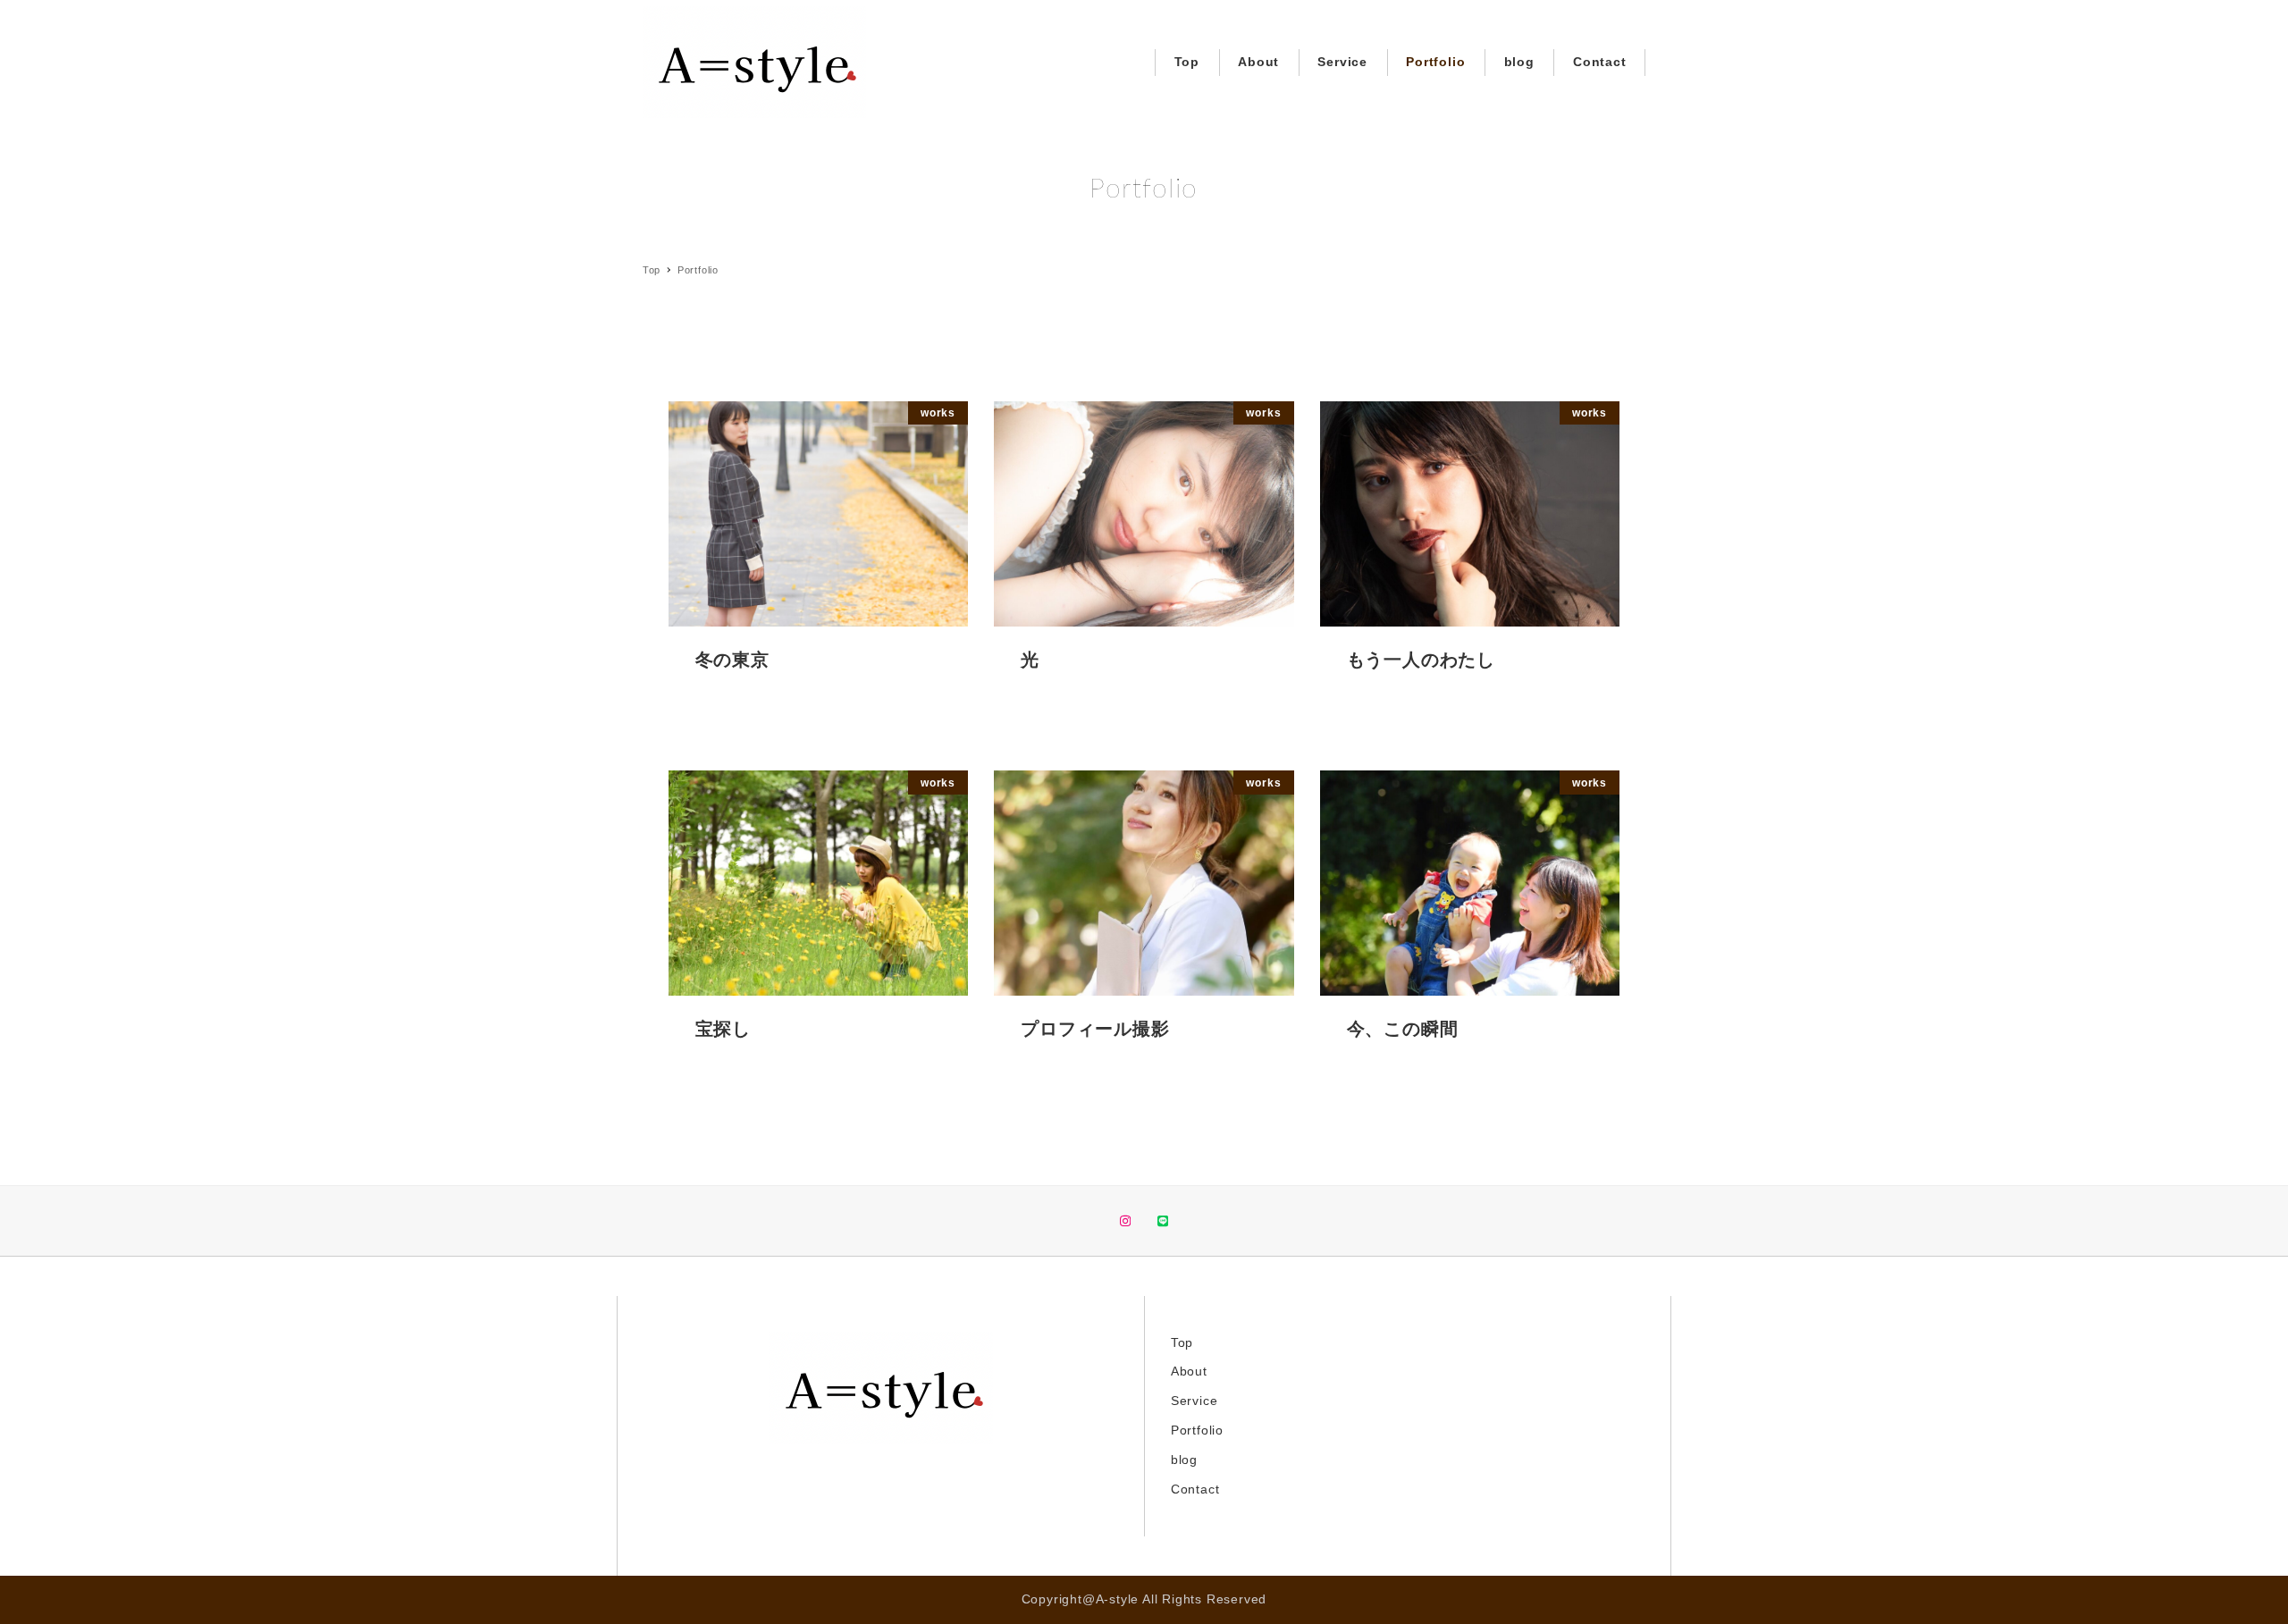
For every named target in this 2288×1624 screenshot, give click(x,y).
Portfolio (1197, 1430)
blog (1184, 1460)
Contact (1195, 1489)
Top (1182, 1342)
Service (1194, 1401)
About (1189, 1371)
